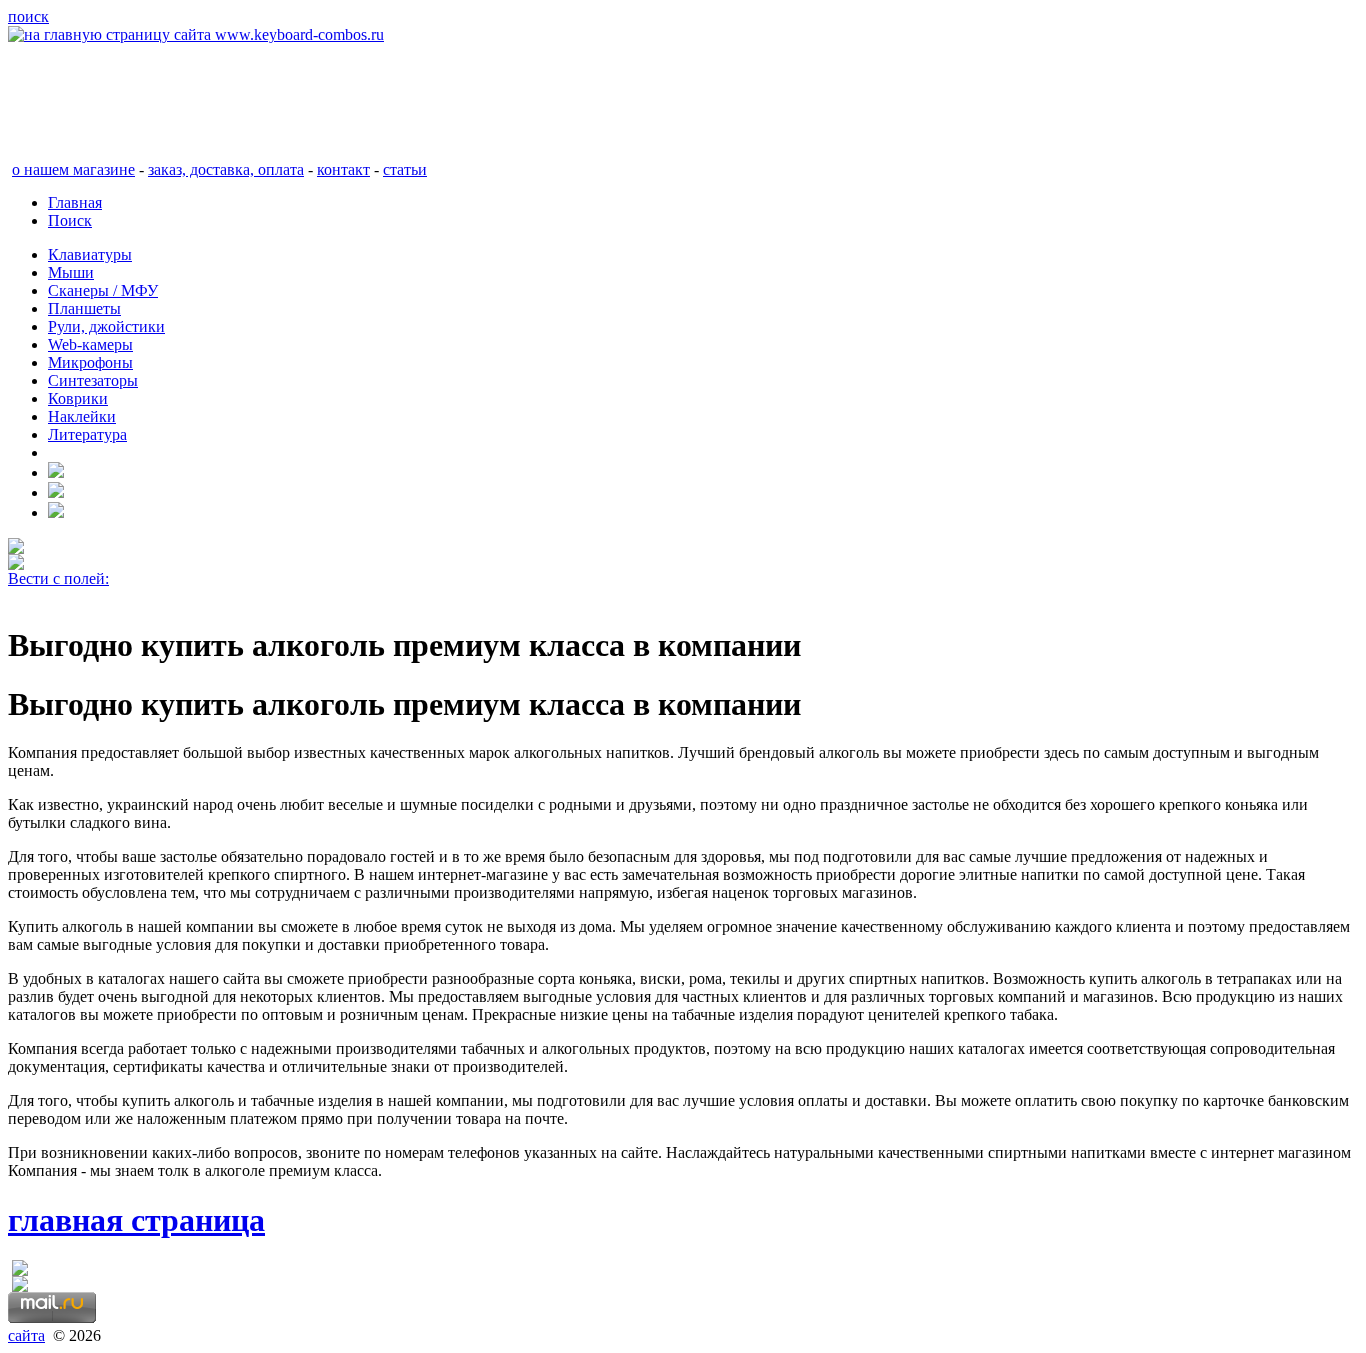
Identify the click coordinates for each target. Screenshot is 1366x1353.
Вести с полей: (58, 578)
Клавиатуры (90, 254)
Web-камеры (90, 344)
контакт (343, 169)
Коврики (78, 398)
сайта (26, 1335)
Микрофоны (90, 362)
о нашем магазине (73, 169)
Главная (75, 202)
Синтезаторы (93, 380)
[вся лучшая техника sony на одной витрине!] (16, 548)
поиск (28, 16)
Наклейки (82, 416)
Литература (87, 434)
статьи (405, 169)
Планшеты (84, 308)
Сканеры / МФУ (103, 290)
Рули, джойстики (106, 326)
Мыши (71, 272)
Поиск (70, 220)
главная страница (136, 1220)
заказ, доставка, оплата (226, 169)
